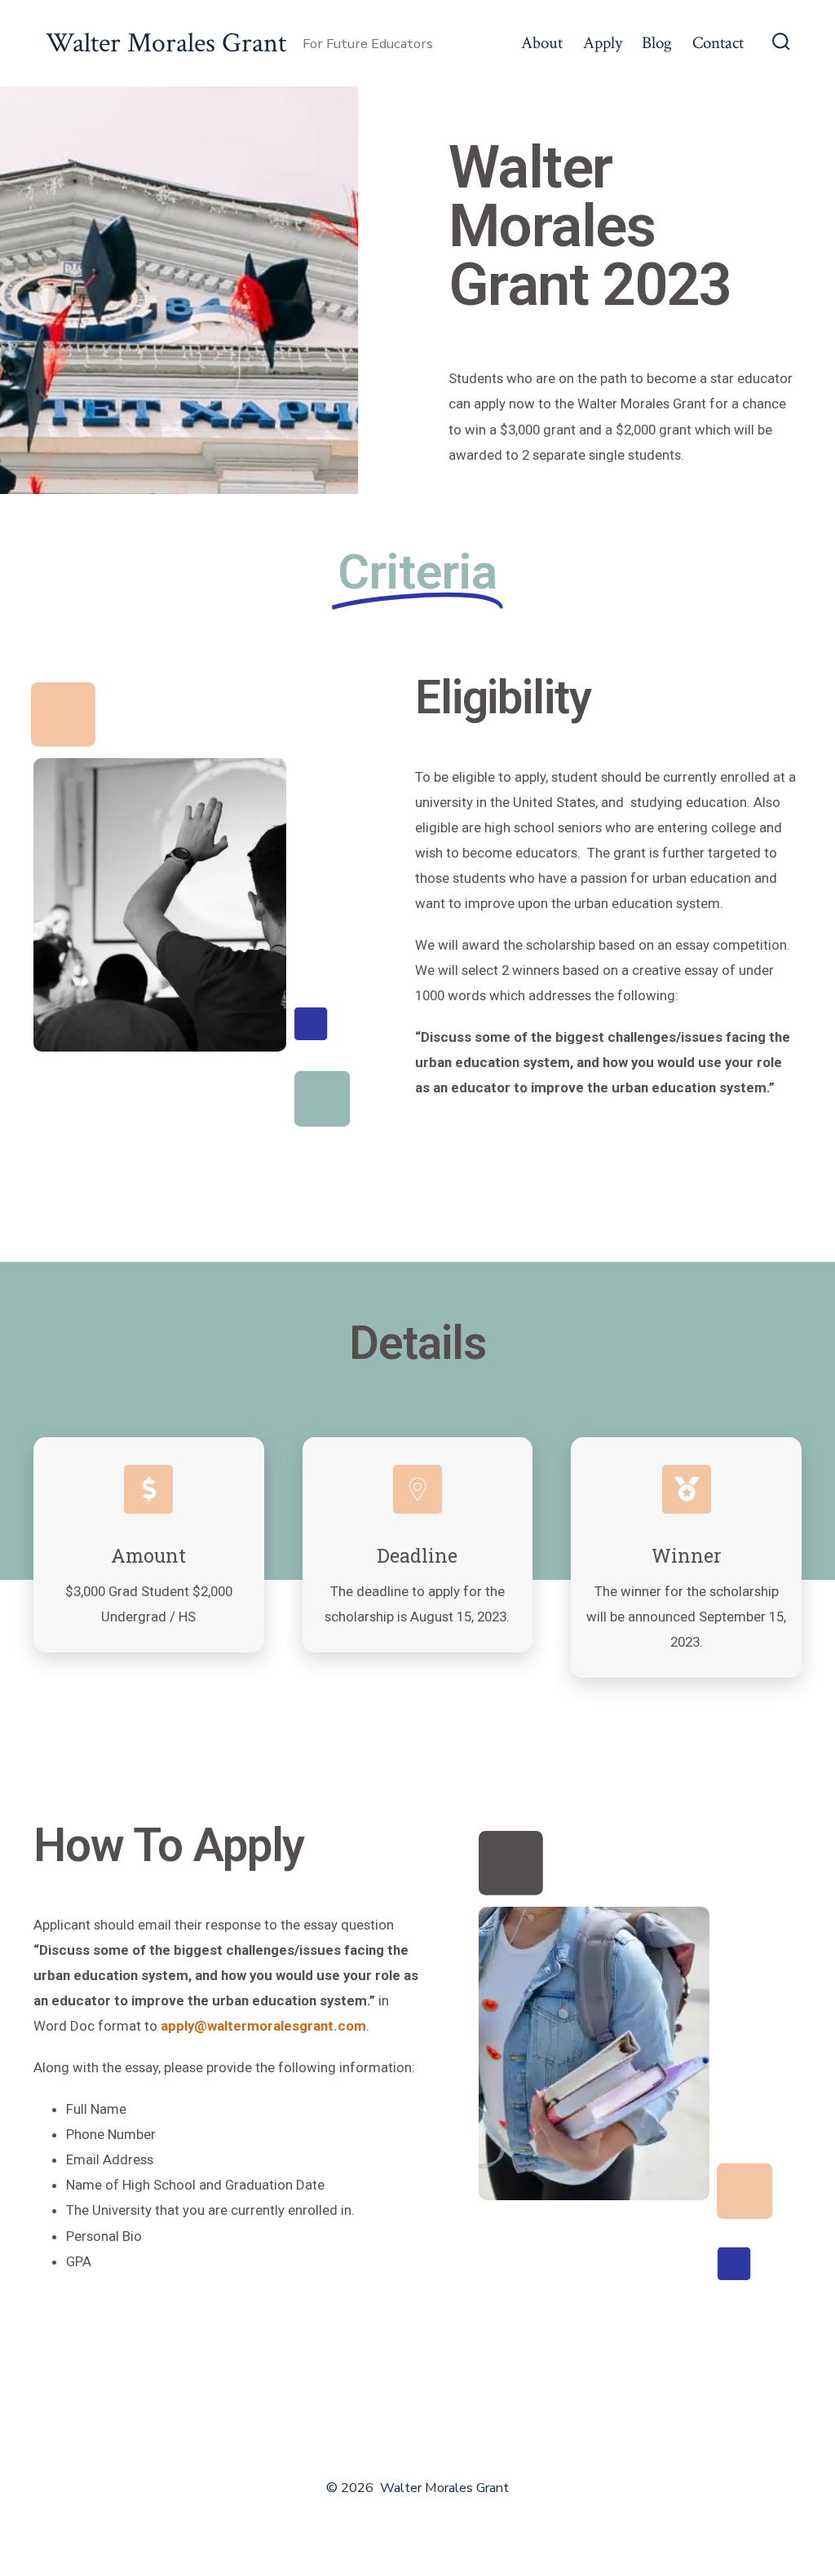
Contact (718, 43)
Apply (603, 43)
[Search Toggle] (781, 43)
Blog (657, 43)
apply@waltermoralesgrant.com (263, 2026)
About (542, 43)
